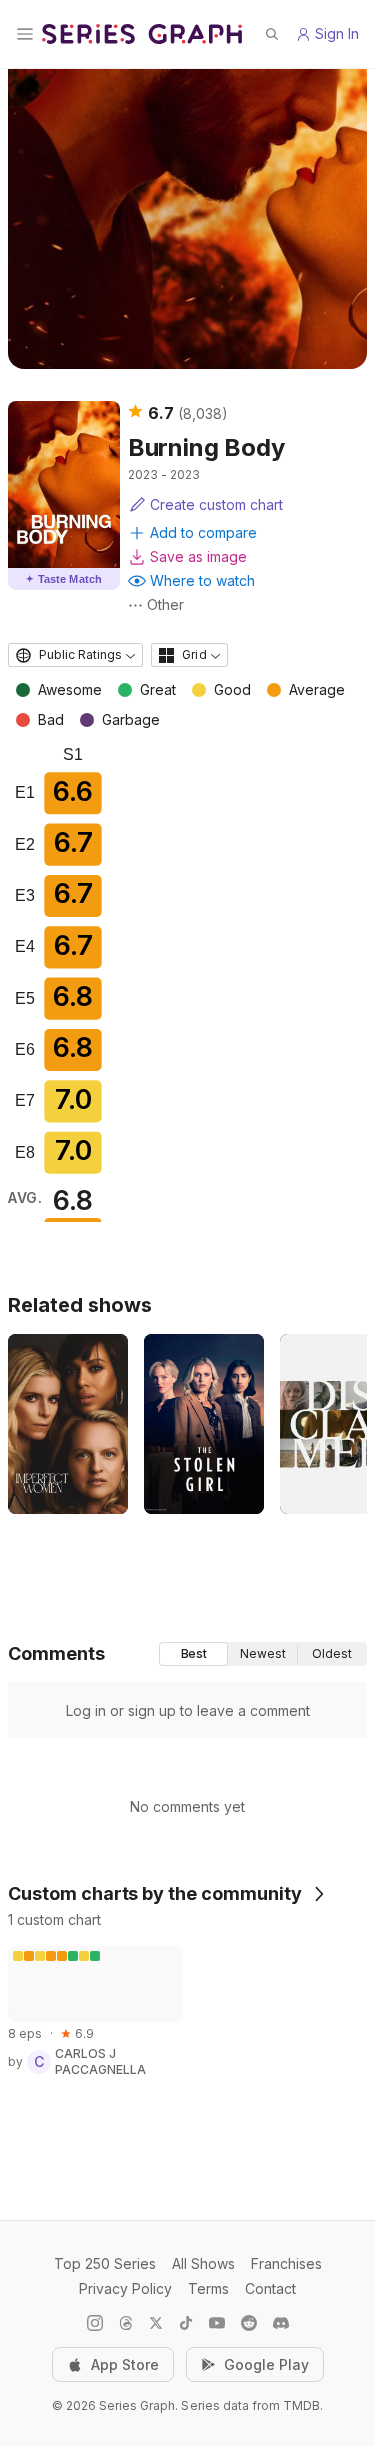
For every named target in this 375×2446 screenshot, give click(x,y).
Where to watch (202, 580)
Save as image (198, 556)
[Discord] (281, 2323)
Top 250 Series (105, 2263)
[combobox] (75, 655)
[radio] (193, 1654)
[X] (156, 2323)
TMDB (301, 2405)
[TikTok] (186, 2323)
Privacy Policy (125, 2288)
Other (165, 604)
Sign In (337, 33)
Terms (208, 2288)
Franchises (286, 2263)
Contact (270, 2288)
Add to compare (203, 532)
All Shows (203, 2263)
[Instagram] (95, 2323)
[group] (263, 1654)
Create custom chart (216, 504)
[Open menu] (25, 34)
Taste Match (64, 579)
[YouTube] (217, 2323)
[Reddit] (249, 2323)
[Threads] (126, 2323)
